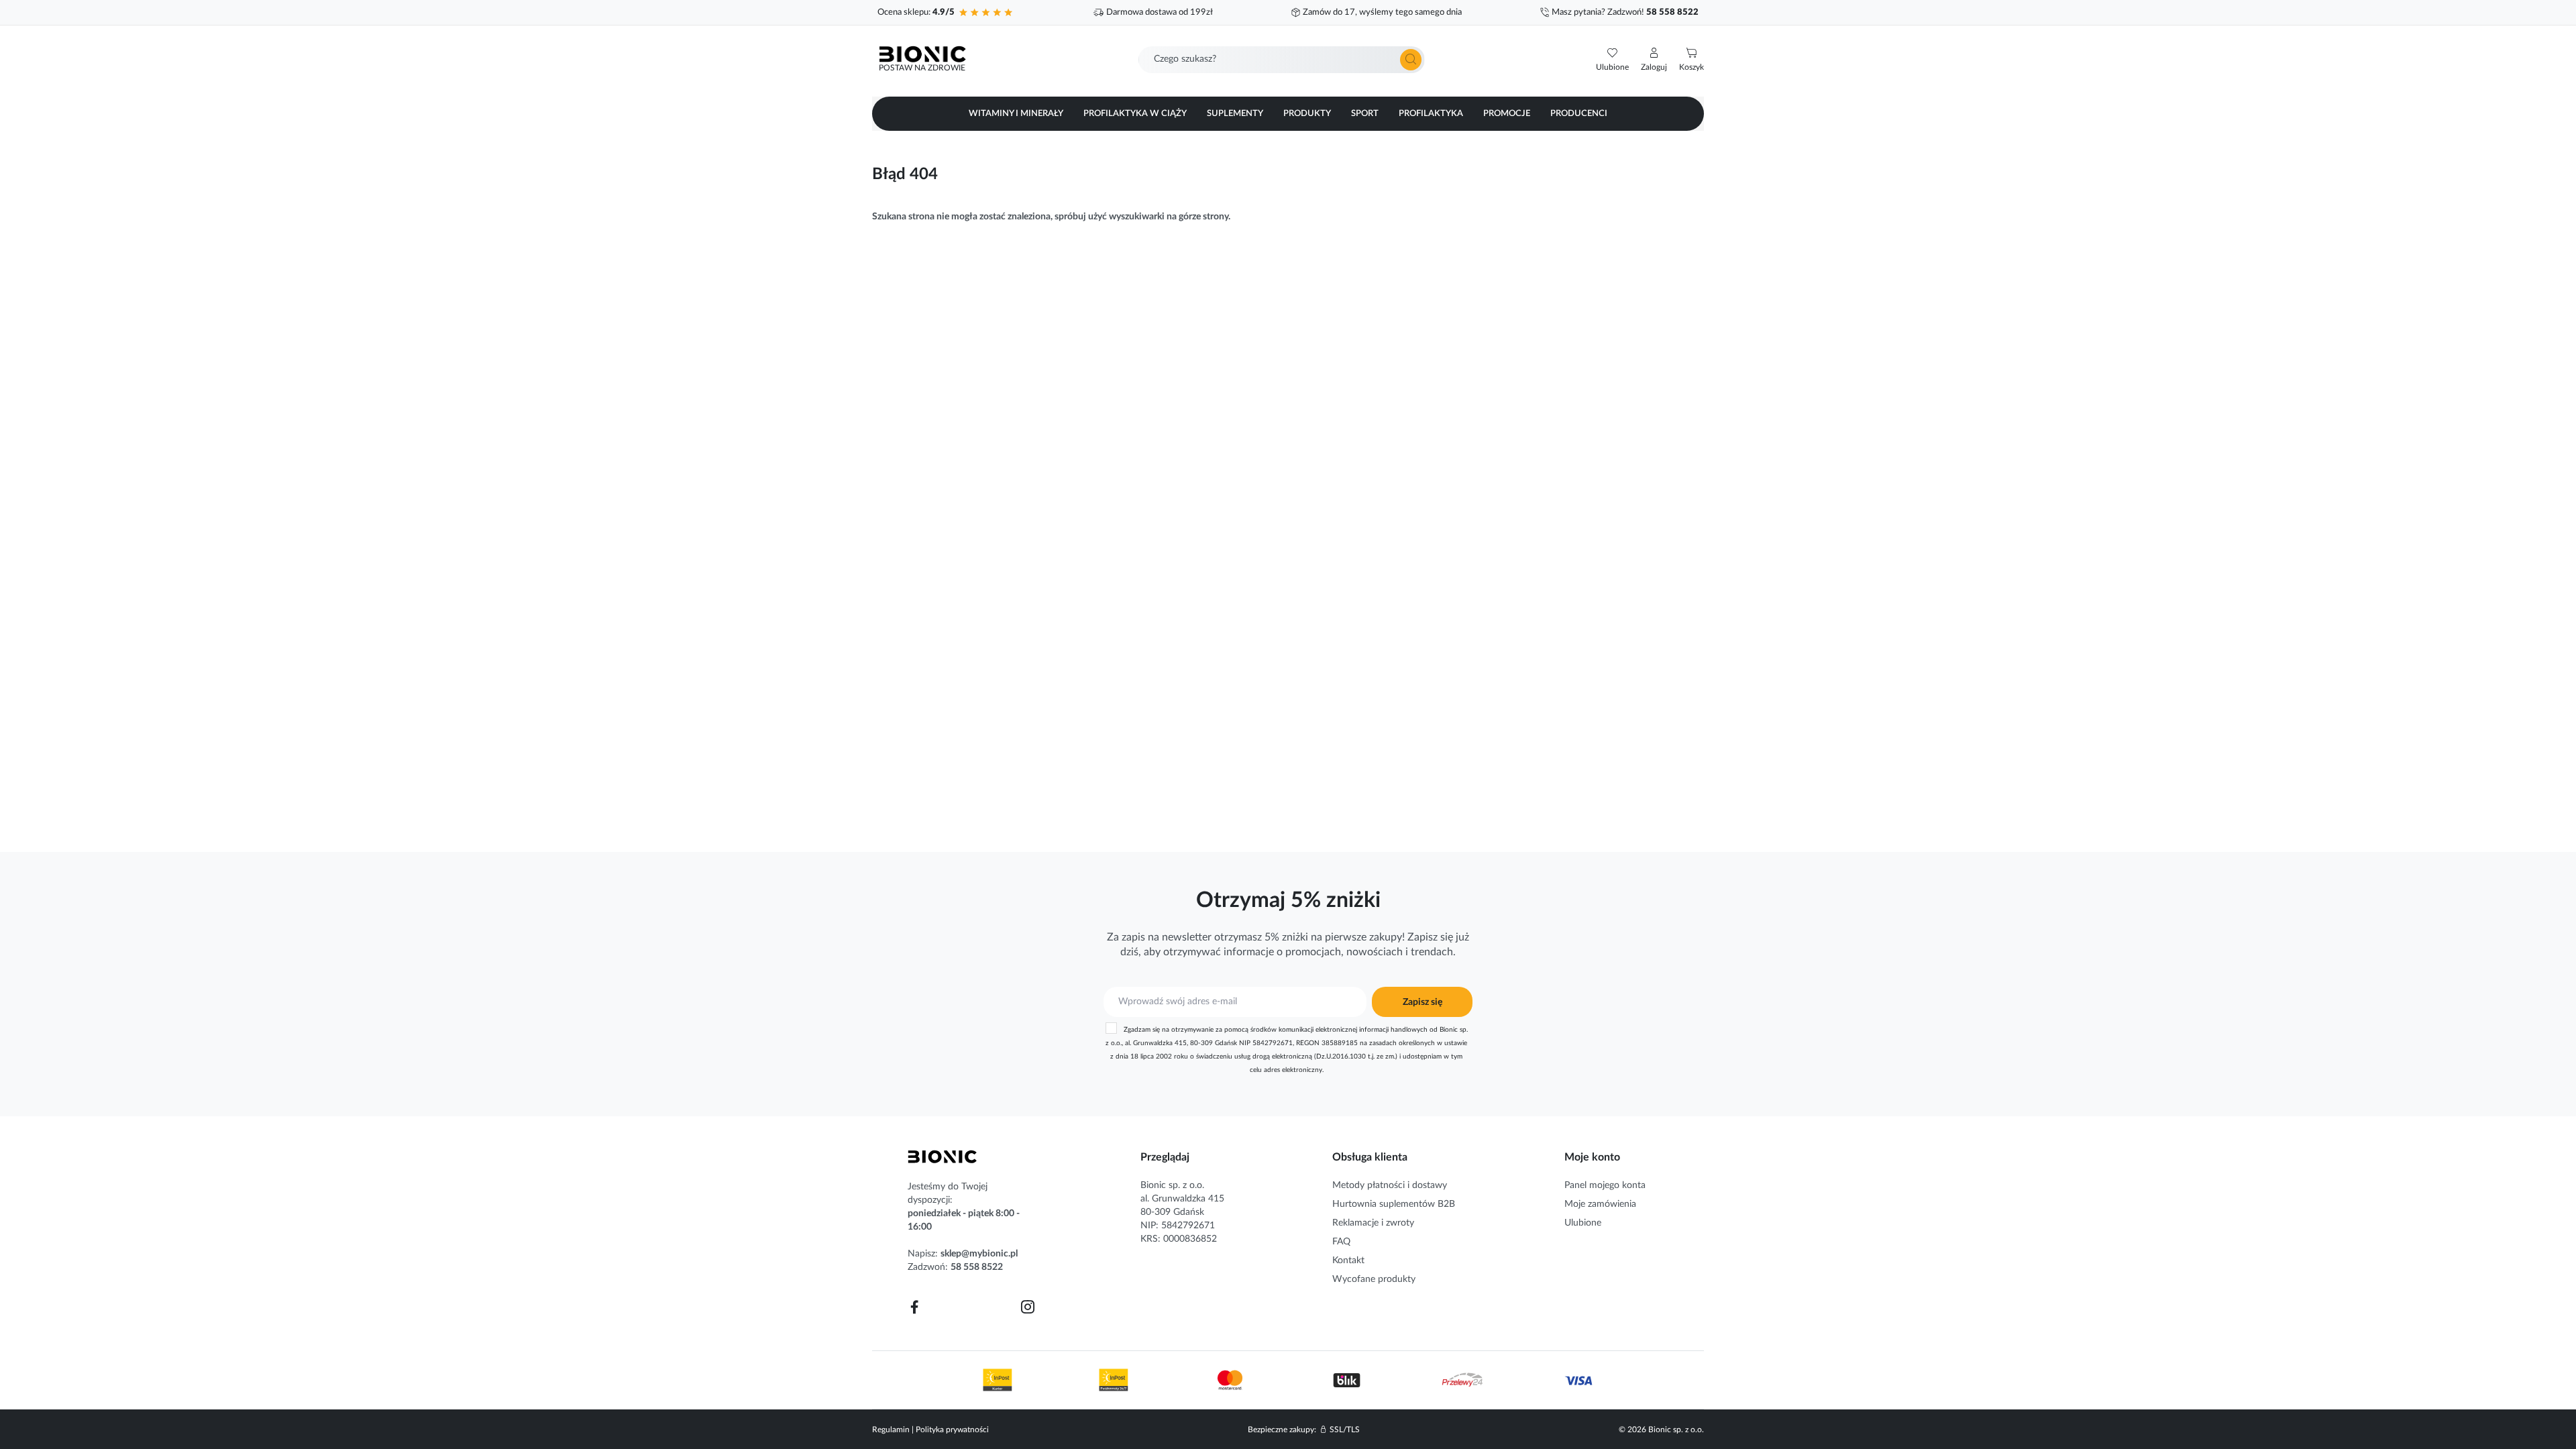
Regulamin (891, 1430)
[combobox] (1282, 60)
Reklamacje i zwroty (1373, 1223)
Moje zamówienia (1600, 1204)
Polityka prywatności (952, 1430)
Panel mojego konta (1605, 1185)
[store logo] (943, 1157)
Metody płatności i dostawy (1390, 1185)
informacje (1249, 952)
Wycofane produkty (1374, 1279)
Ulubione (1583, 1223)
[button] (1654, 60)
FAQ (1341, 1242)
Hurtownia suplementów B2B (1394, 1204)
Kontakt (1348, 1260)
